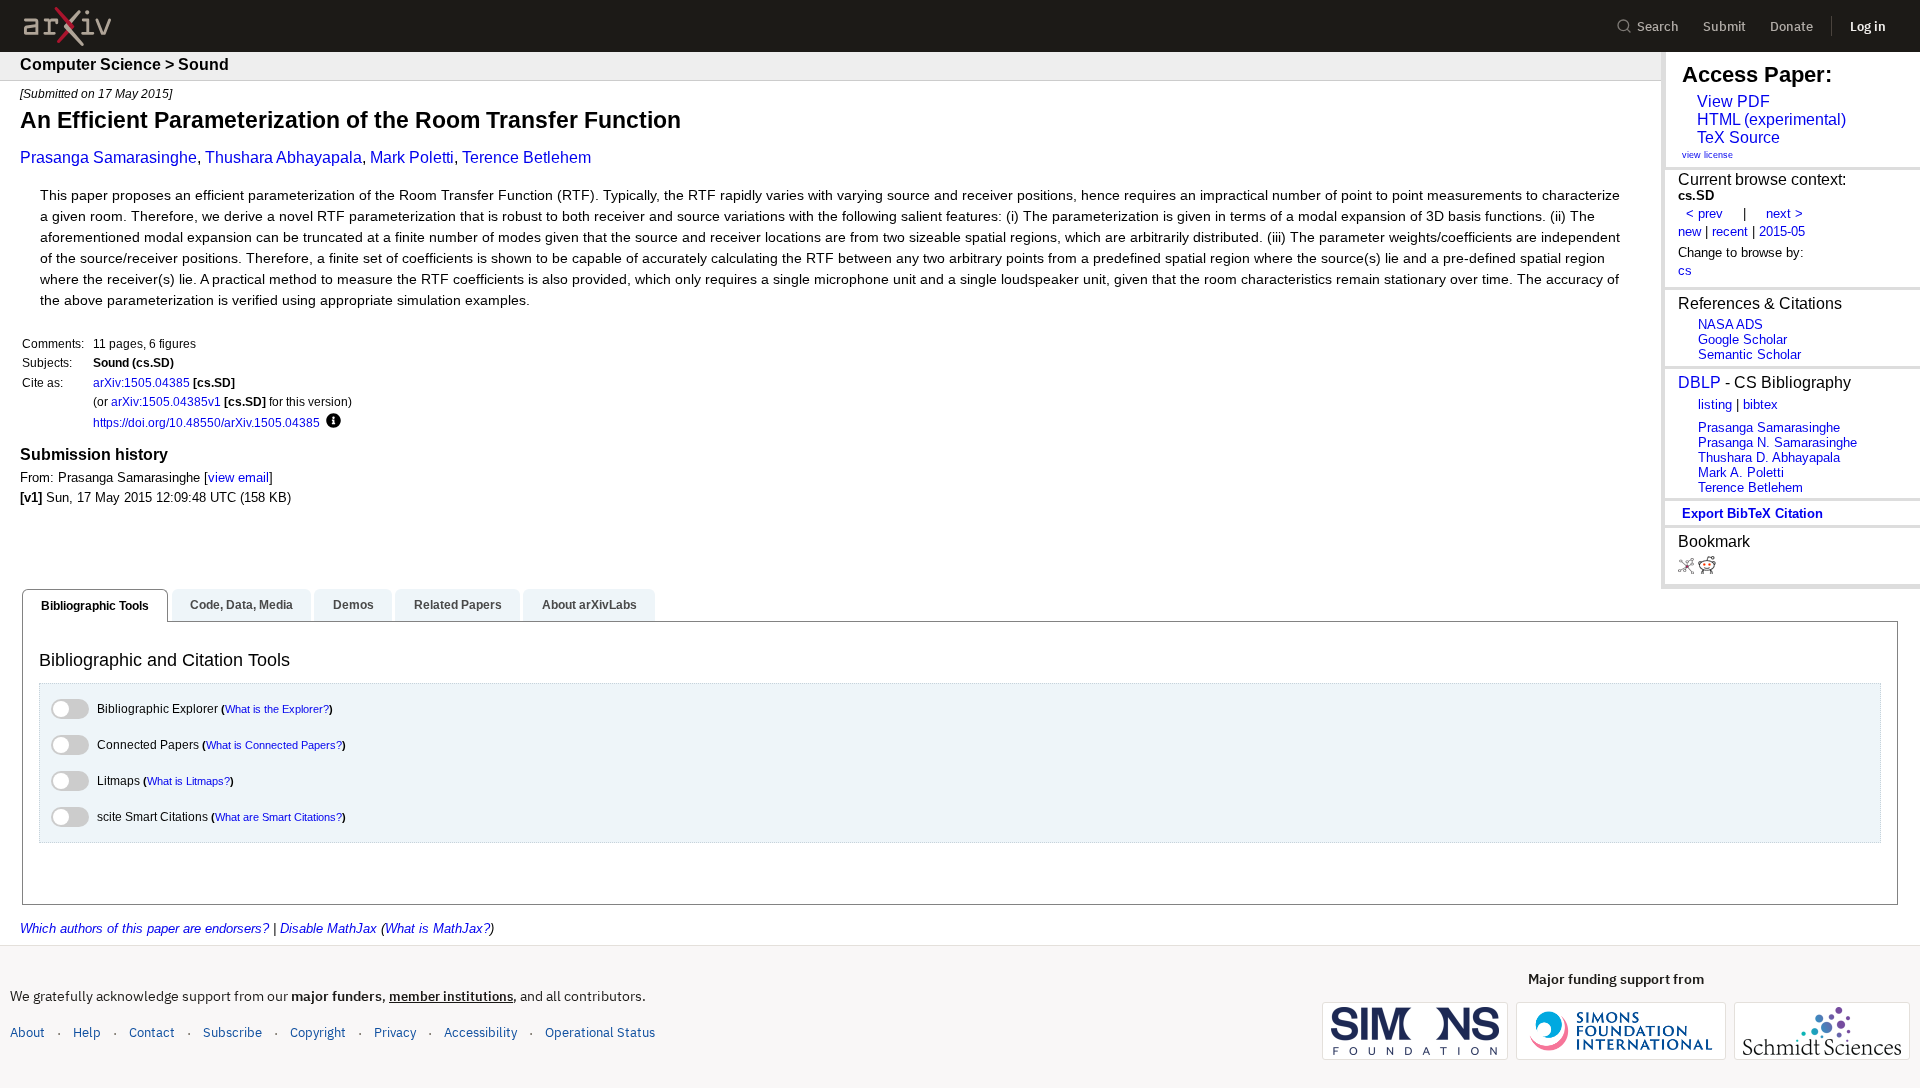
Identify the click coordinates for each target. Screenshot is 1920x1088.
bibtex (1760, 404)
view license (1707, 155)
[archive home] (67, 26)
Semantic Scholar (1749, 354)
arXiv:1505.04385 (141, 382)
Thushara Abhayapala (283, 157)
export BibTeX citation (1752, 513)
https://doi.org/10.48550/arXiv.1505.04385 (206, 422)
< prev (1704, 213)
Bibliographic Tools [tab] (95, 606)
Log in (1868, 26)
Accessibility (480, 1032)
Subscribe (232, 1032)
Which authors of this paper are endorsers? (144, 928)
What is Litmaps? (188, 781)
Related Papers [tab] (458, 605)
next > (1784, 213)
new (1689, 231)
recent (1730, 231)
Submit (1724, 26)
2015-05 (1782, 231)
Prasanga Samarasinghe (108, 157)
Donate (1791, 26)
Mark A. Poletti (1741, 472)
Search (1658, 26)
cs (1685, 270)
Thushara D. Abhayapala (1769, 457)
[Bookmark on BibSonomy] (1688, 569)
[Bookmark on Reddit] (1707, 569)
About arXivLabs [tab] (589, 605)
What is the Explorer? (277, 709)
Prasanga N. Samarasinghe (1777, 442)
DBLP (1699, 382)
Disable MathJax (328, 928)
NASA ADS (1730, 324)
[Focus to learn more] (330, 422)
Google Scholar (1742, 339)
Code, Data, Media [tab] (241, 605)
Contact (152, 1032)
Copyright (318, 1032)
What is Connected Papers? (274, 745)
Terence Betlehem (526, 157)
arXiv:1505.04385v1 (166, 401)
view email (238, 477)
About (27, 1032)
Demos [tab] (353, 605)
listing (1715, 404)
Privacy (395, 1032)
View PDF (1733, 101)
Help (87, 1032)
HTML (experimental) (1771, 119)
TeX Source (1738, 137)
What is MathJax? (437, 928)
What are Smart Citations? (278, 817)
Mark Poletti (412, 157)
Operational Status (600, 1032)
